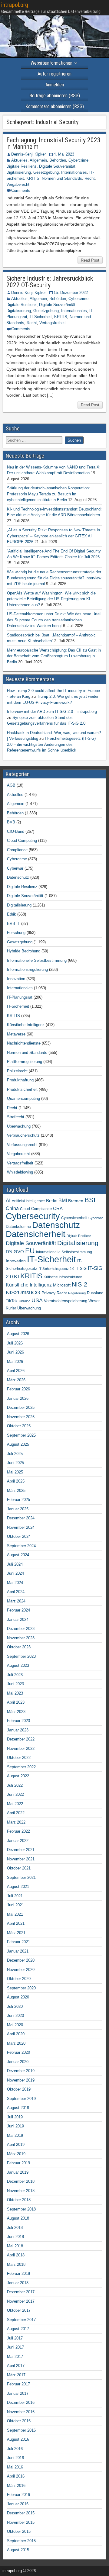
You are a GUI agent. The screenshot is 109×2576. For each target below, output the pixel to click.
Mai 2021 (15, 1914)
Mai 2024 (15, 1583)
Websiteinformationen (51, 63)
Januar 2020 (18, 2062)
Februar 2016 (18, 2495)
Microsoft (62, 1285)
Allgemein (38, 160)
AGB (11, 785)
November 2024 (21, 1527)
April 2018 (16, 2255)
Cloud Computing (22, 840)
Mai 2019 (15, 2135)
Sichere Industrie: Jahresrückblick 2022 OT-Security (50, 282)
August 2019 (18, 2108)
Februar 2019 (18, 2163)
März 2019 (16, 2154)
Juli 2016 (15, 2449)
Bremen (76, 1201)
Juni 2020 (15, 2016)
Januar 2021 (18, 1951)
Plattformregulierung (25, 1062)
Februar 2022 (18, 1831)
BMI (63, 1201)
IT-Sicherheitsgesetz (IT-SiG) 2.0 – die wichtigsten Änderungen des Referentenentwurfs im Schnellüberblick (51, 744)
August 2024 (18, 1555)
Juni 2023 (15, 1684)
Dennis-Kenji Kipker (28, 154)
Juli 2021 (15, 1896)
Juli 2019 (15, 2117)
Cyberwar (15, 868)
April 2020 (16, 2034)
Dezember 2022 (21, 1739)
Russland (95, 1293)
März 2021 (16, 1933)
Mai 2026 (15, 1362)
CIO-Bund (16, 831)
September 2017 (21, 2320)
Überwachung (19, 1126)
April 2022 (16, 1813)
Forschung (16, 933)
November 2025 (21, 1417)
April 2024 (16, 1592)
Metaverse (16, 1034)
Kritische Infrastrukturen (63, 1277)
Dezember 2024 (21, 1518)
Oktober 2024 (19, 1536)
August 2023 (18, 1665)
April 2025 (16, 1481)
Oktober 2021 (19, 1868)
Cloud (25, 1209)
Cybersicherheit (74, 1218)
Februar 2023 (18, 1721)
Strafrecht (16, 1117)
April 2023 (16, 1702)
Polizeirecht (17, 1071)
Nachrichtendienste (24, 1043)
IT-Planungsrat (20, 997)
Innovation (16, 979)
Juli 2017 (15, 2338)
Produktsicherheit (22, 1089)
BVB (11, 822)
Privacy (48, 1293)
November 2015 (21, 2522)
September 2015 (21, 2541)
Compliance (17, 850)
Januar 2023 (18, 1730)
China (12, 1208)
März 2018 (16, 2264)
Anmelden (55, 85)
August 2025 (18, 1444)
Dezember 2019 (21, 2071)
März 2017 (16, 2375)
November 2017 (21, 2301)
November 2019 (21, 2080)
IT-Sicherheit (41, 317)
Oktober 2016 (19, 2421)
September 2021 (21, 1877)
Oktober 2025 (19, 1426)
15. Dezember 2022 (71, 293)
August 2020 (18, 1997)
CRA (58, 1209)
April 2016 (16, 2476)
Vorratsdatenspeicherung (66, 1301)
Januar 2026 (18, 1398)
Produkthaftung (20, 1080)
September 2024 (21, 1546)
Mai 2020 (15, 2025)
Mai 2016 (15, 2467)
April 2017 (16, 2366)
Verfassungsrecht (22, 1145)
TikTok (12, 1301)
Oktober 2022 (19, 1758)
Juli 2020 (15, 2006)
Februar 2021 (18, 1942)
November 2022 (21, 1748)
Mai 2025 (15, 1472)
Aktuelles (19, 160)
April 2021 (16, 1923)
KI (17, 1277)
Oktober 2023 (19, 1647)
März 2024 (16, 1601)
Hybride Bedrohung (24, 951)
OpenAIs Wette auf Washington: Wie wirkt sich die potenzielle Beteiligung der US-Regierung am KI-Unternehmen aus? (51, 599)
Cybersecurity (33, 1216)
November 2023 (21, 1638)
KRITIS (33, 178)
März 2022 (16, 1822)
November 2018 (21, 2191)
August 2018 (18, 2218)
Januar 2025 (18, 1509)
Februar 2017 (18, 2384)
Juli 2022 (15, 1785)
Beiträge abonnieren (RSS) (55, 96)
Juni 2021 (15, 1905)
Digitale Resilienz (21, 166)
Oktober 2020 (19, 1979)
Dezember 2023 (21, 1629)
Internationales (74, 172)
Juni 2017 (15, 2347)
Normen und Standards (62, 178)
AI (8, 1200)
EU (30, 1251)
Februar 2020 (18, 2052)
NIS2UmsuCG (23, 1293)
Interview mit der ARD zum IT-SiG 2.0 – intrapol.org (52, 712)
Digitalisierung (19, 172)
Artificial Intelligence (28, 1201)
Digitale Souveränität (57, 166)
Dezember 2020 (21, 1960)
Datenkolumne (18, 1227)
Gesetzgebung (46, 172)
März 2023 (16, 1712)
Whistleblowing (20, 1172)
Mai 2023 (15, 1693)
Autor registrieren (54, 74)
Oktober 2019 (19, 2089)
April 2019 (16, 2145)
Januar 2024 (18, 1620)
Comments (21, 190)
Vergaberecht (18, 184)
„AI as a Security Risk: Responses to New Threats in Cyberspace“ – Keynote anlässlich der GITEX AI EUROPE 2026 (53, 536)
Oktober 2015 (19, 2531)
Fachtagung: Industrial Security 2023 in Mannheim (53, 143)
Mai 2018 (15, 2246)
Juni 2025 (15, 1463)
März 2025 (16, 1491)
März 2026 (16, 1380)
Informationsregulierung (27, 969)
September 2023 (21, 1656)
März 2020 (16, 2043)
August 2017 (18, 2329)
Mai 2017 (15, 2357)
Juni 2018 (15, 2237)
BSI (90, 1200)
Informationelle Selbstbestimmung (37, 960)
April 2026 (16, 1371)
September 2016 (21, 2430)
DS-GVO (15, 1252)
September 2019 (21, 2099)
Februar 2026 (18, 1389)
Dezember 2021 (21, 1850)
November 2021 (21, 1859)
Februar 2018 (18, 2273)
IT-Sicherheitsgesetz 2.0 (56, 1269)
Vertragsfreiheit (53, 323)
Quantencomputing (23, 1098)
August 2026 (18, 1334)
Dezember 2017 (21, 2292)
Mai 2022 (15, 1804)
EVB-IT (13, 924)
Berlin (52, 1201)
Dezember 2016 (21, 2402)
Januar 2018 (18, 2283)
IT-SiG (81, 1269)
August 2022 (18, 1776)
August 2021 (18, 1887)
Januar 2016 (18, 2504)
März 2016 (16, 2486)
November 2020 (21, 1970)
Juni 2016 (15, 2458)
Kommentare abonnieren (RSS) (55, 106)
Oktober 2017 (19, 2310)
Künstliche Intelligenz (26, 1025)
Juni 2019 (15, 2126)
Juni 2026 (15, 1352)
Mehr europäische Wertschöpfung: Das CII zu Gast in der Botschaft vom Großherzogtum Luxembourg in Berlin (54, 656)
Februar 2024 (18, 1610)
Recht (90, 178)
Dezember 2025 (21, 1407)
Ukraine (25, 1301)
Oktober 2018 (19, 2200)
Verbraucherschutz (23, 1135)
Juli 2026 (15, 1343)
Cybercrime (78, 160)
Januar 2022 (18, 1841)
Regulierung (77, 1293)
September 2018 (21, 2209)
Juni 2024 (15, 1573)
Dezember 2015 (21, 2513)
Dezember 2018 (21, 2181)
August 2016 (18, 2439)
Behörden (58, 160)
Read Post (90, 260)
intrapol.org (15, 5)
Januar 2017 (18, 2393)
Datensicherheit (36, 1234)
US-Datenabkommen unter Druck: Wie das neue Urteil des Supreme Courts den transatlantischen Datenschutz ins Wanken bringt (54, 620)
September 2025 (21, 1435)
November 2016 (21, 2412)
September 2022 (21, 1767)
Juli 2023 (15, 1675)
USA (37, 1300)
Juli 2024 (15, 1564)
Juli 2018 (15, 2228)
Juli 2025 (15, 1454)
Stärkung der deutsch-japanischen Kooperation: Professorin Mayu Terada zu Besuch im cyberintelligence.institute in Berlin (48, 494)
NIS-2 (79, 1284)
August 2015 (18, 2550)
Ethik (12, 914)
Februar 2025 (18, 1500)
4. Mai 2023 (64, 154)
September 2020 (21, 1988)
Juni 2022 (15, 1794)
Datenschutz (18, 877)
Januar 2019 (18, 2172)
